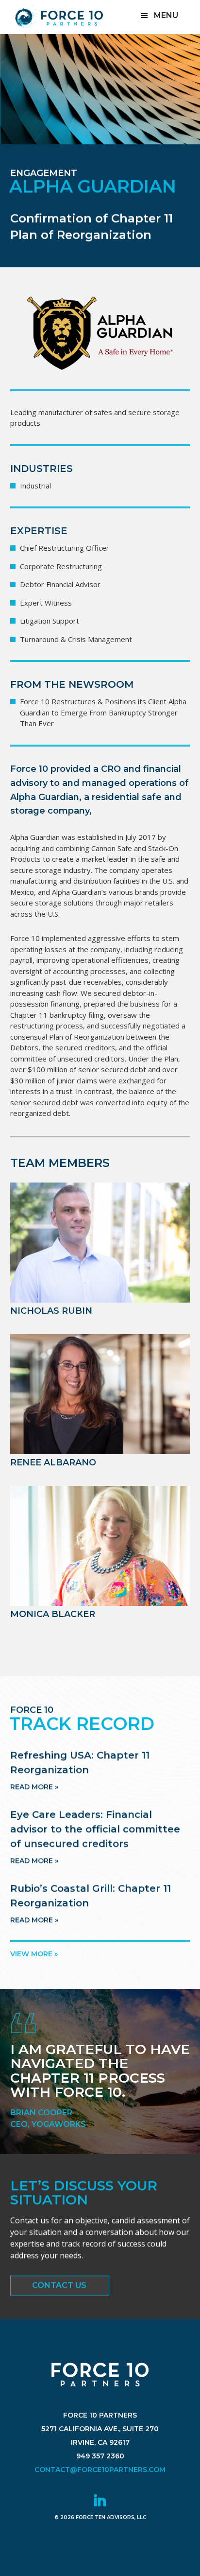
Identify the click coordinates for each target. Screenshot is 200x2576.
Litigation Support (50, 621)
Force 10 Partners (59, 16)
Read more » (34, 1787)
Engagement (44, 173)
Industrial (35, 486)
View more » (34, 1954)
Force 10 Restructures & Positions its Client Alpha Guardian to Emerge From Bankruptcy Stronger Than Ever (103, 712)
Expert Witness (46, 603)
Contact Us (59, 2285)
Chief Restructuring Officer (65, 548)
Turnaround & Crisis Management (76, 639)
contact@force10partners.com (100, 2470)
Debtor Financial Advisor (60, 584)
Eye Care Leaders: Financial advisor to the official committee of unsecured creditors (95, 1829)
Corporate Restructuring (61, 566)
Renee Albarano (53, 1462)
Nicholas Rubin (51, 1311)
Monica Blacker (53, 1614)
